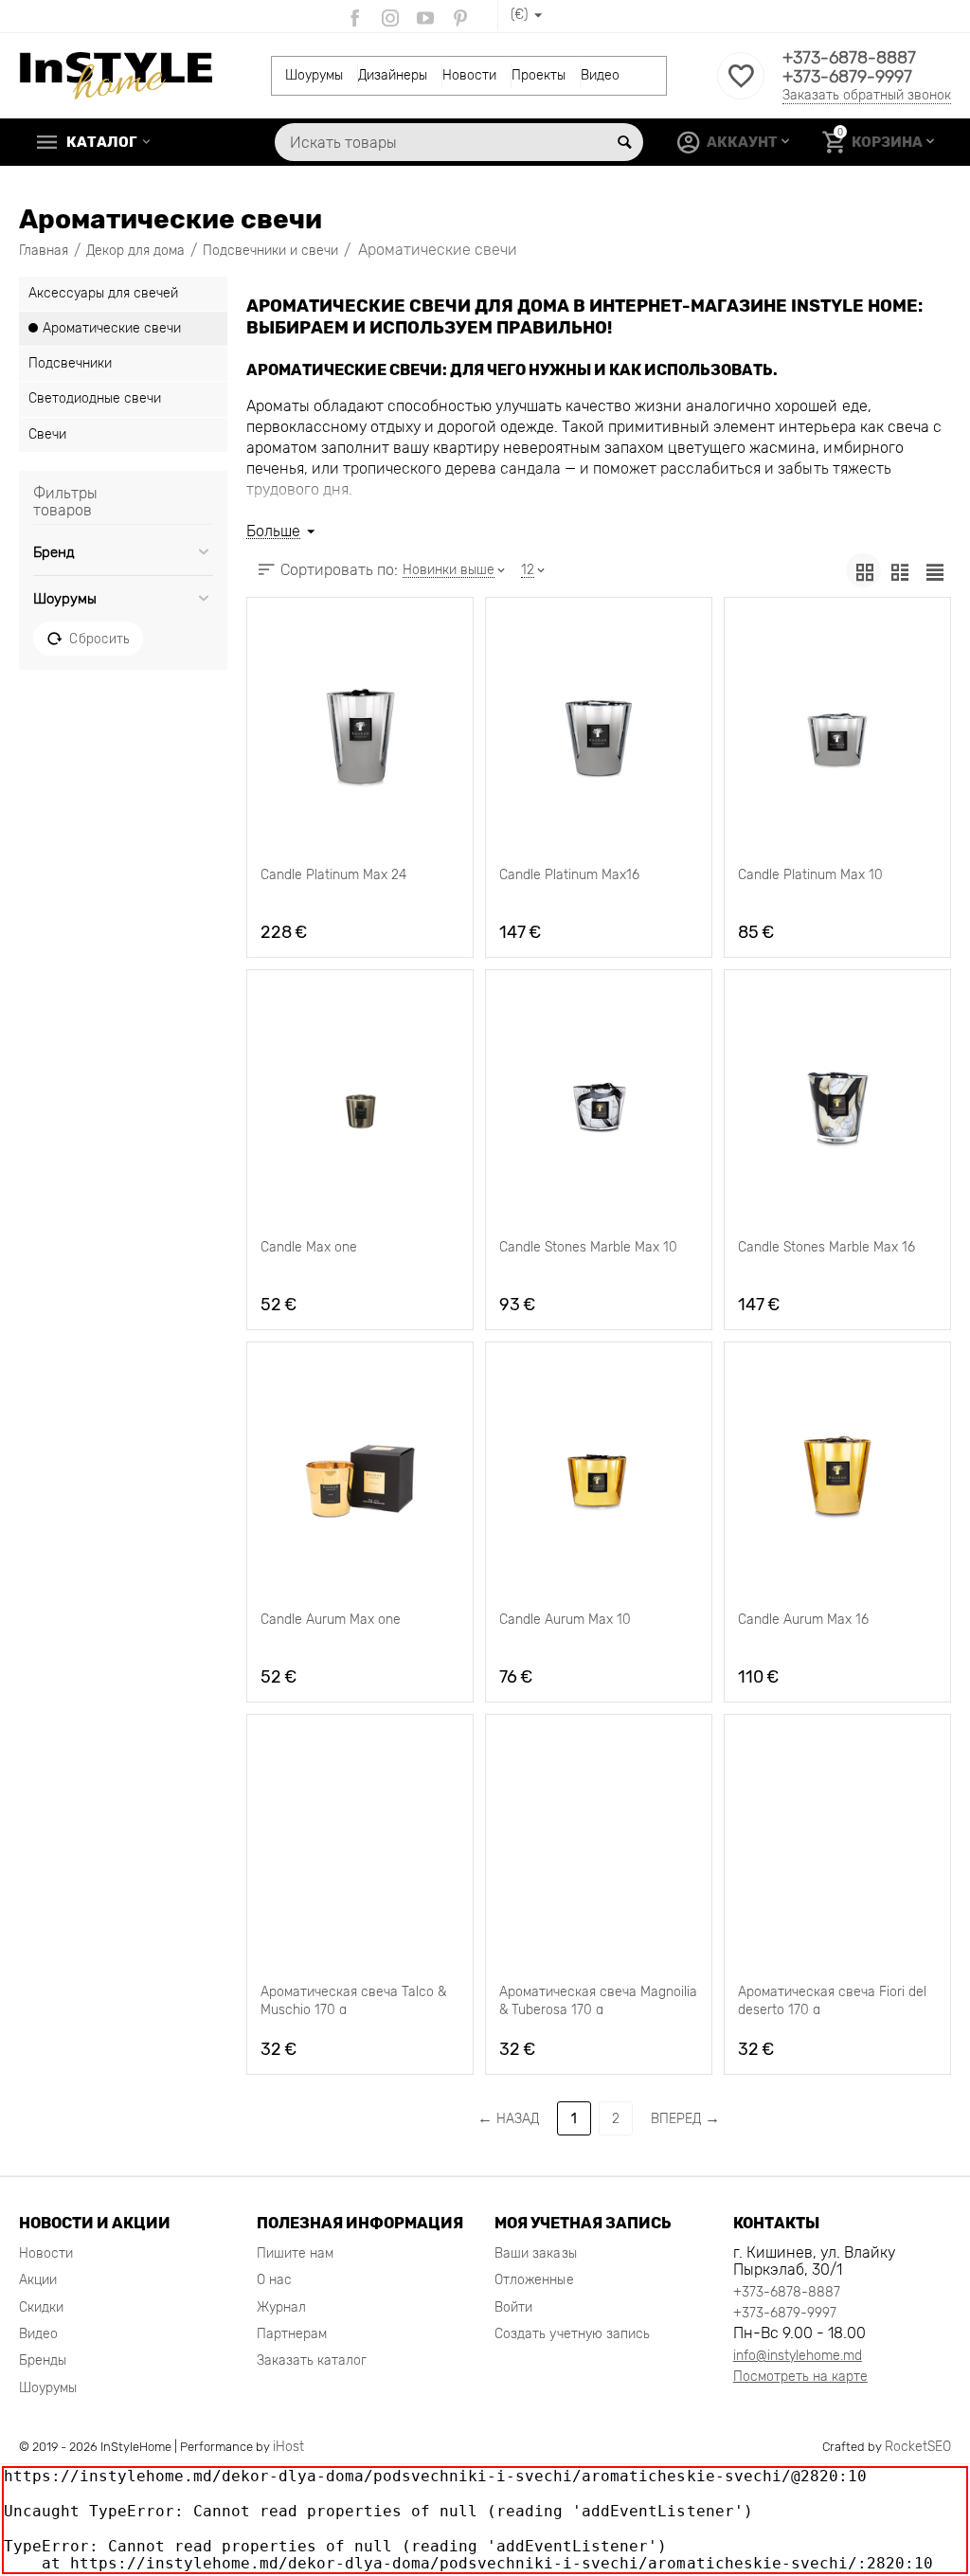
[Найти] (624, 142)
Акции (38, 2280)
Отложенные (534, 2280)
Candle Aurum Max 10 (565, 1620)
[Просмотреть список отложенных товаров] (741, 87)
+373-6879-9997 (847, 77)
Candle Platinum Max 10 (810, 875)
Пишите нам (295, 2253)
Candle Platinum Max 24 (333, 875)
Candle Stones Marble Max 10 (588, 1247)
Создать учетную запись (572, 2334)
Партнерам (292, 2334)
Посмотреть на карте (800, 2377)
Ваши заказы (535, 2253)
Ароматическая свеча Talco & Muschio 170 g (353, 1999)
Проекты (539, 75)
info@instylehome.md (798, 2356)
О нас (274, 2280)
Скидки (41, 2307)
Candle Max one (309, 1247)
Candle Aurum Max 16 (803, 1620)
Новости (469, 75)
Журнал (281, 2307)
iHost (288, 2447)
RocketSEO (918, 2447)
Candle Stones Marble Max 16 (826, 1247)
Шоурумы (314, 75)
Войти (513, 2307)
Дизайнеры (393, 75)
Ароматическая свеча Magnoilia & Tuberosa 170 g (598, 1999)
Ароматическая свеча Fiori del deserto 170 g (832, 1999)
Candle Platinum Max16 (569, 875)
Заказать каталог (312, 2360)
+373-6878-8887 (849, 58)
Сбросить (99, 639)
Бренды (43, 2360)
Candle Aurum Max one (331, 1620)
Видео (600, 75)
